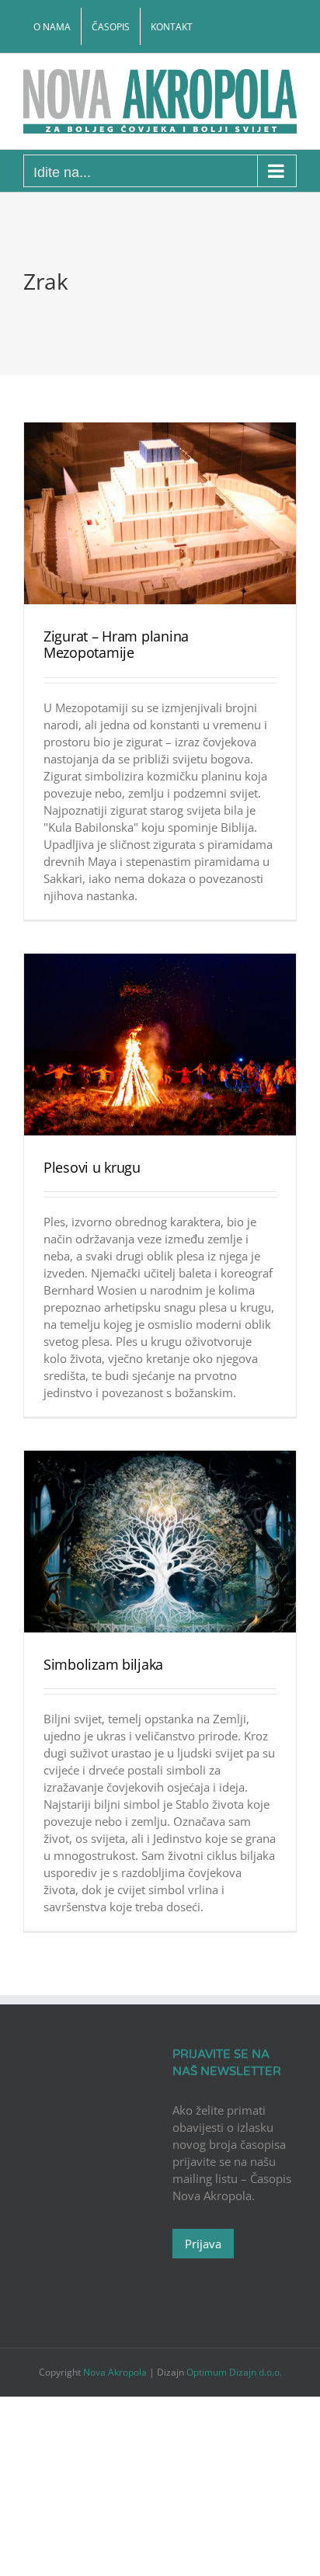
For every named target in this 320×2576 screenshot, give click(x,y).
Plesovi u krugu (92, 1167)
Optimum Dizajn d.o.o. (234, 2372)
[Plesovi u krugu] (160, 1044)
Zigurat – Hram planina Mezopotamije (116, 645)
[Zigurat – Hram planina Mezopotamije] (160, 513)
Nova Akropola (116, 2372)
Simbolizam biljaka (103, 1664)
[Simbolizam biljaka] (160, 1541)
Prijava (203, 2244)
